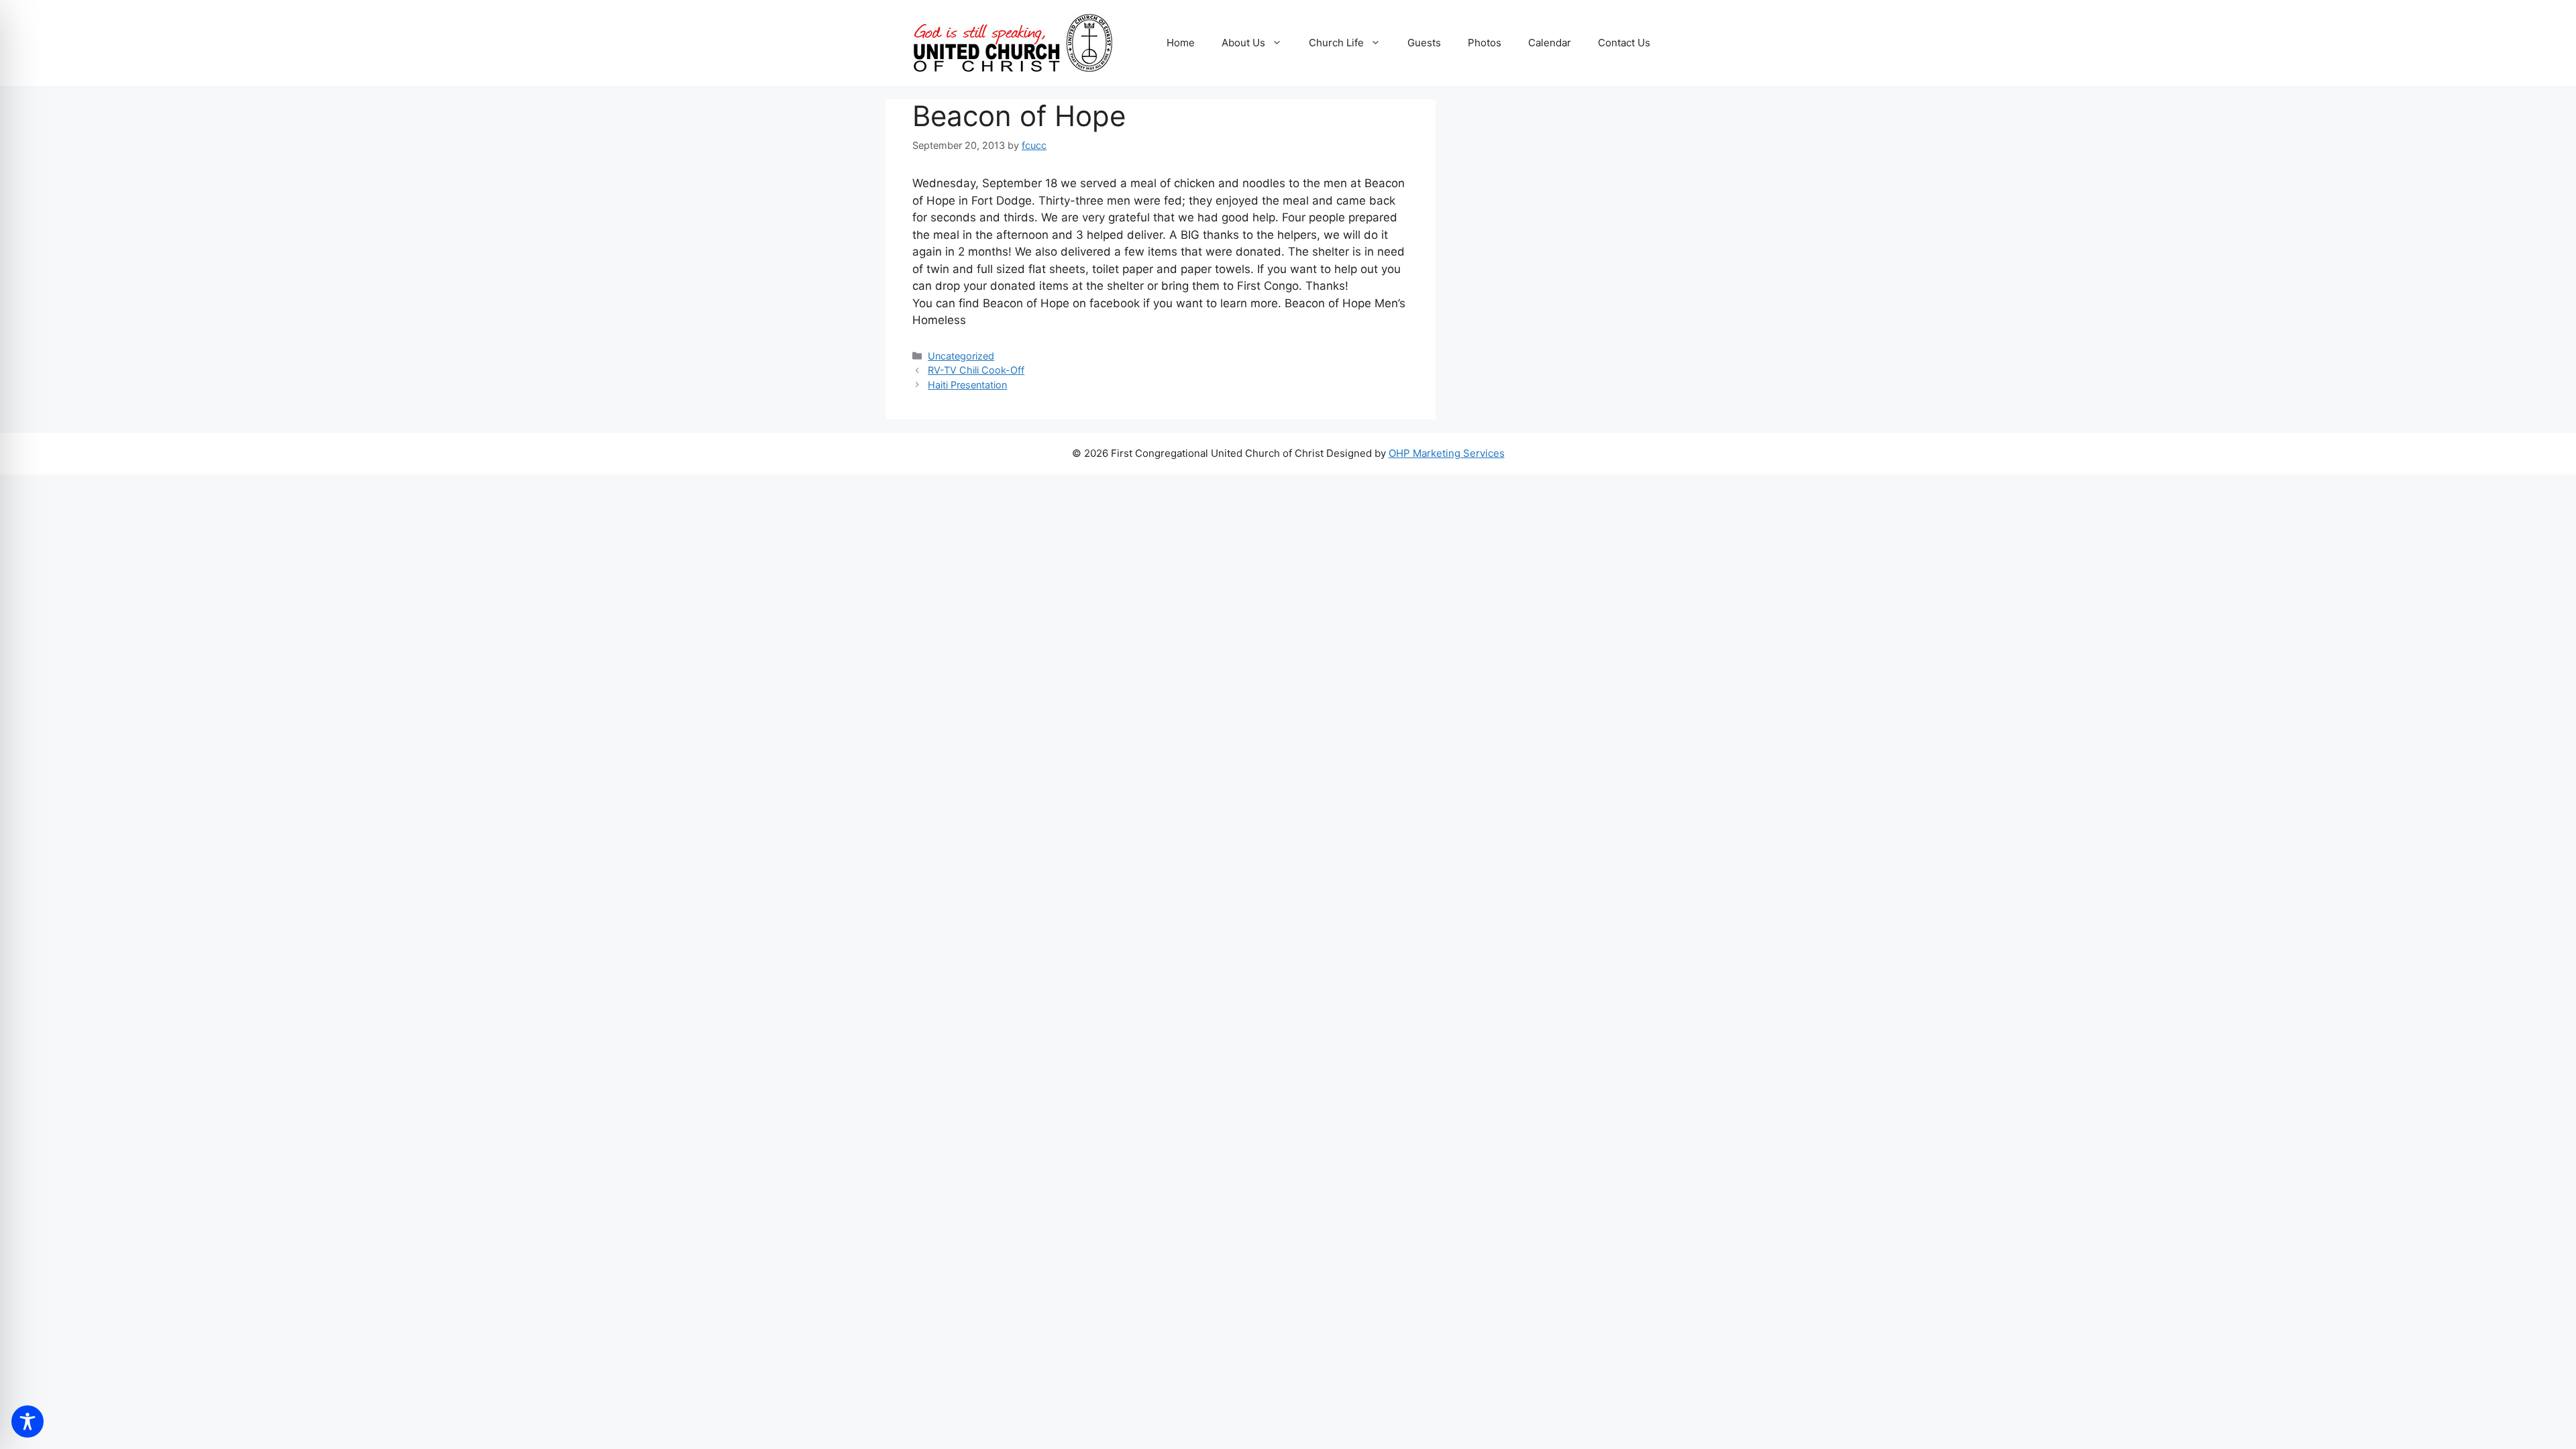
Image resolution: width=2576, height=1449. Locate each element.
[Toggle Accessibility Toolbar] (28, 1421)
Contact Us (1624, 43)
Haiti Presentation (967, 385)
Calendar (1550, 43)
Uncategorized (961, 356)
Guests (1424, 43)
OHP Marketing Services (1447, 453)
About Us (1243, 43)
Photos (1485, 43)
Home (1181, 43)
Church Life (1336, 43)
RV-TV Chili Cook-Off (976, 370)
